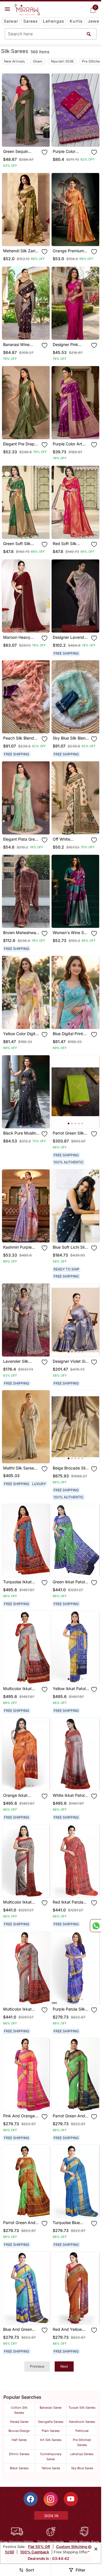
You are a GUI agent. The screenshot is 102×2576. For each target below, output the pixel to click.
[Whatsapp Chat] (95, 1926)
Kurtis (76, 21)
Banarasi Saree (51, 2408)
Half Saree (19, 2440)
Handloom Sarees (82, 2422)
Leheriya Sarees (82, 2454)
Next (64, 2366)
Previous (37, 2366)
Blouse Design (19, 2431)
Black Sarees (19, 2468)
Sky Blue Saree (82, 2468)
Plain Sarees (51, 2431)
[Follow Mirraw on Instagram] (51, 2499)
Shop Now (30, 138)
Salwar (11, 21)
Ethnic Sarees (19, 2454)
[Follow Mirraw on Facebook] (31, 2499)
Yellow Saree (51, 2468)
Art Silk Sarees (51, 2440)
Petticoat (82, 2431)
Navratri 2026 (62, 61)
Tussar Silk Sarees (82, 2408)
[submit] (89, 34)
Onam (38, 61)
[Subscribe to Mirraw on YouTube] (71, 2499)
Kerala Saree (19, 2422)
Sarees (31, 21)
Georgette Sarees (51, 2422)
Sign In (51, 2516)
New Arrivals (14, 61)
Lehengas (54, 21)
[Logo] (27, 10)
